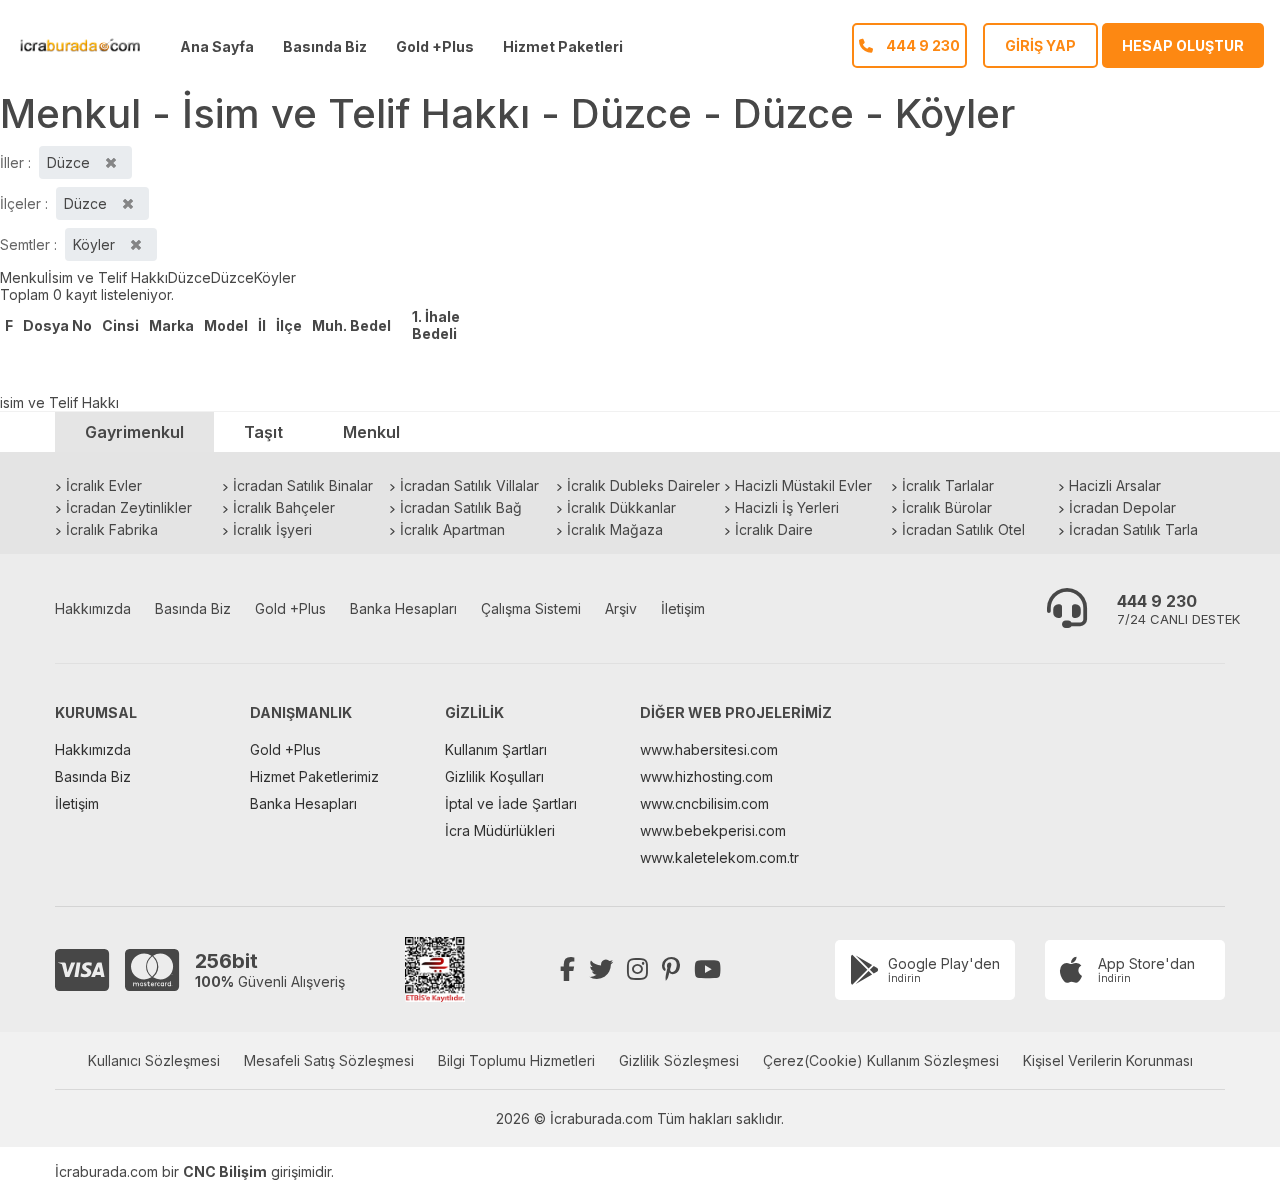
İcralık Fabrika (112, 529)
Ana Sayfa (217, 46)
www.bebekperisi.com (713, 830)
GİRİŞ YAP (1040, 45)
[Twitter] (601, 969)
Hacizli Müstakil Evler (803, 485)
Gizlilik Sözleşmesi (679, 1060)
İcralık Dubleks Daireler (643, 485)
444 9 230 (1157, 601)
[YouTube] (707, 969)
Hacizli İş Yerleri (787, 507)
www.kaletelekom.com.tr (719, 857)
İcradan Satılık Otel (963, 529)
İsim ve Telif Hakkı (108, 277)
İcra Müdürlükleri (500, 830)
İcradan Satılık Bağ (461, 507)
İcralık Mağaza (615, 529)
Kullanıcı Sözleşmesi (154, 1060)
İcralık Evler (104, 485)
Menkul (24, 277)
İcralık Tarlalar (948, 485)
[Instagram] (637, 969)
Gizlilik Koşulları (494, 776)
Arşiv (621, 608)
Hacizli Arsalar (1115, 485)
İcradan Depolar (1122, 507)
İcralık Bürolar (947, 507)
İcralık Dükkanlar (621, 507)
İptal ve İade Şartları (511, 803)
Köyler (275, 277)
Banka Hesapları (403, 608)
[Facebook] (567, 969)
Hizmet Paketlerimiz (314, 776)
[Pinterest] (671, 969)
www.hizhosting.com (706, 776)
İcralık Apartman (452, 529)
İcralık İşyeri (272, 529)
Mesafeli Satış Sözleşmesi (329, 1060)
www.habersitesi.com (709, 749)
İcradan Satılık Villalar (469, 485)
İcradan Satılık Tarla (1133, 529)
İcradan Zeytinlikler (129, 507)
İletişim (683, 608)
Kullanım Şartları (496, 749)
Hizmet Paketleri (563, 46)
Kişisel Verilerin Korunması (1108, 1060)
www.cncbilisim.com (704, 803)
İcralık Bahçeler (284, 507)
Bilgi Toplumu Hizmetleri (516, 1060)
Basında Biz (325, 46)
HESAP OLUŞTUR (1183, 45)
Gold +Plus (435, 46)
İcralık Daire (774, 529)
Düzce (189, 277)
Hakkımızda (93, 608)
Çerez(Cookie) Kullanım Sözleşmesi (881, 1060)
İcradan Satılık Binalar (303, 485)
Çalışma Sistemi (531, 608)
